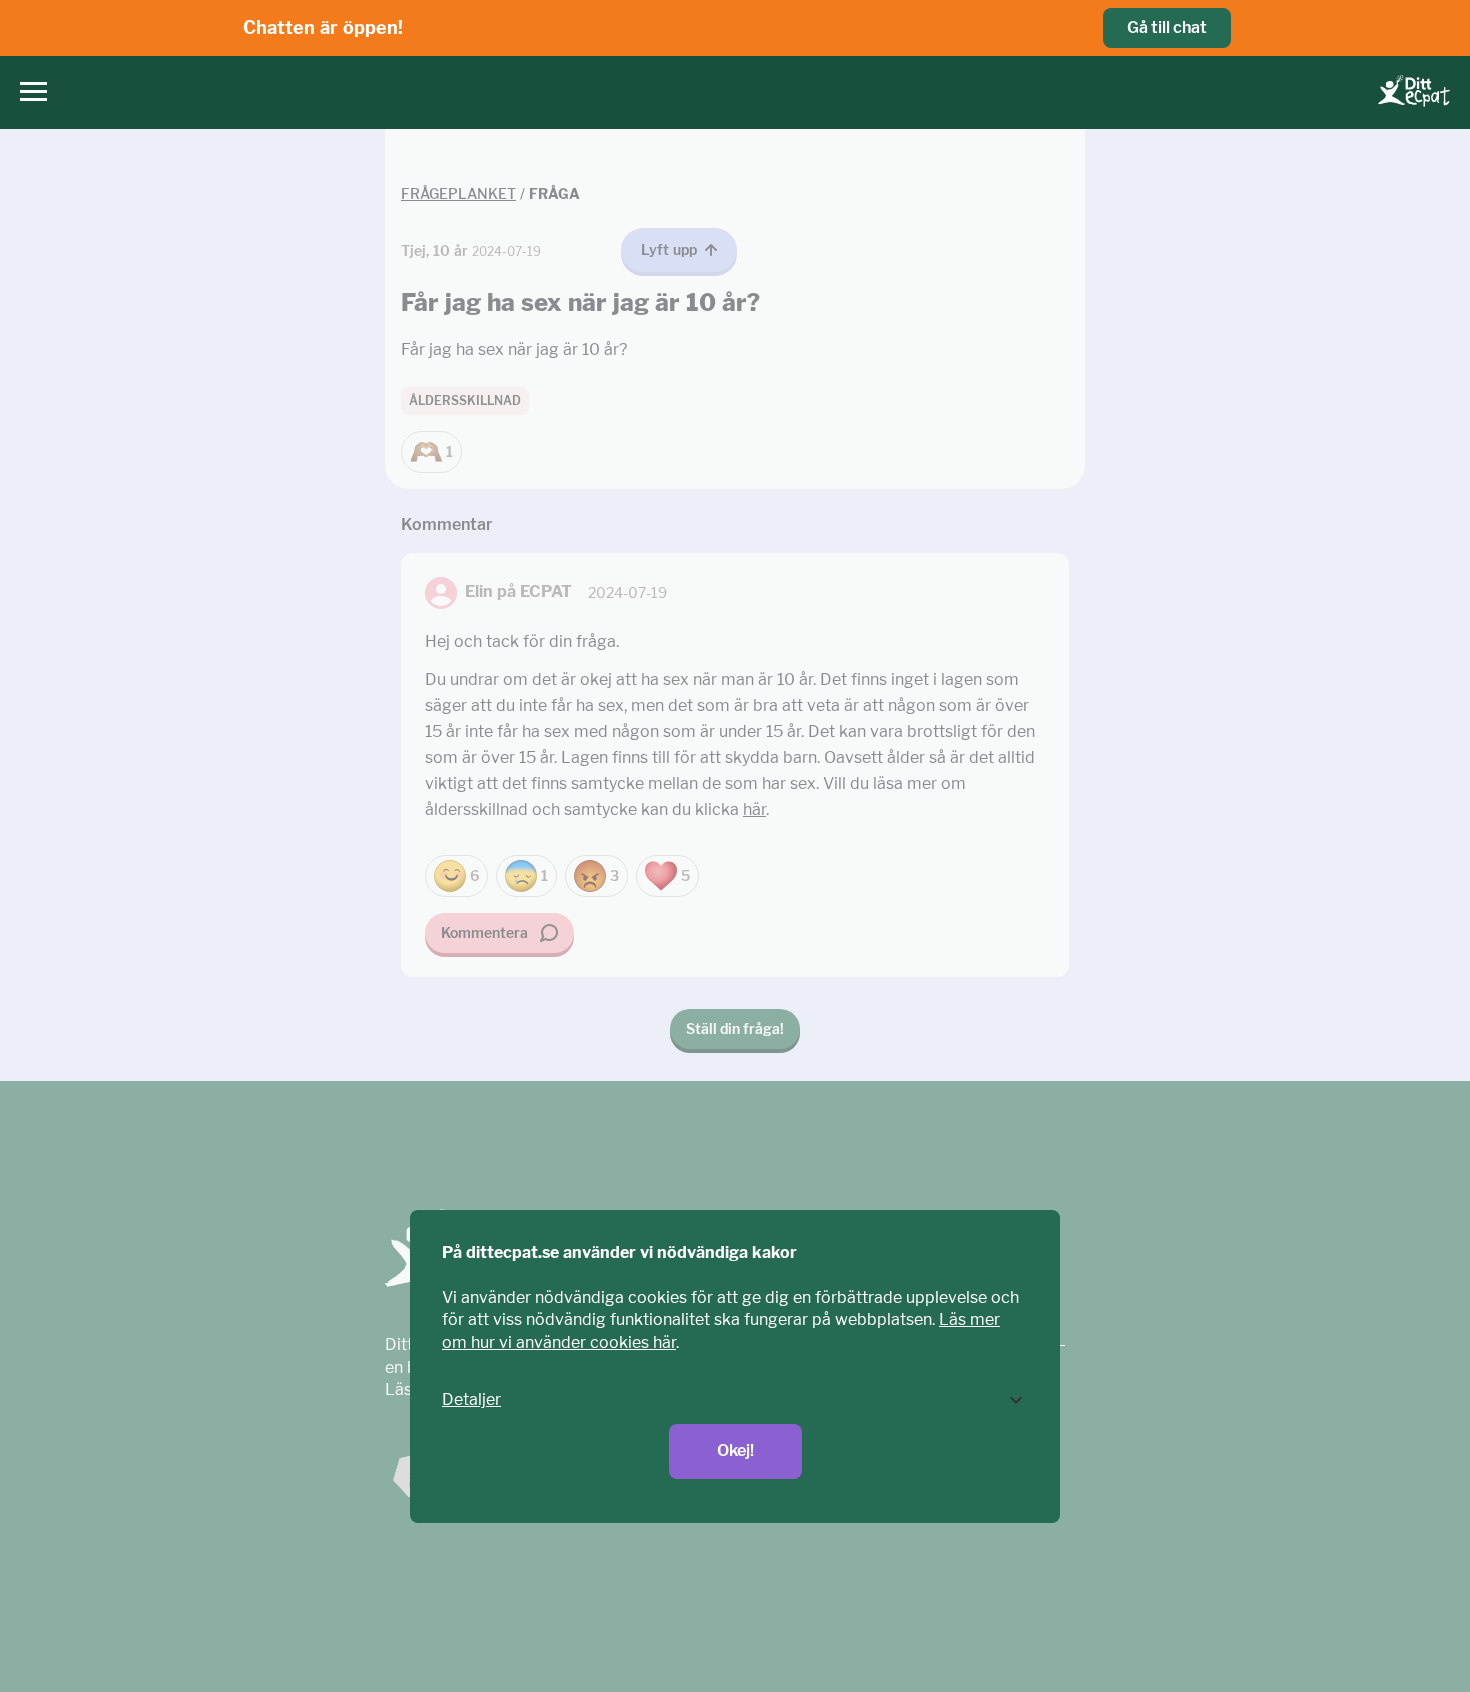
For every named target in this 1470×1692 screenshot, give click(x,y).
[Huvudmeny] (28, 92)
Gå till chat (1167, 27)
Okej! (735, 1450)
